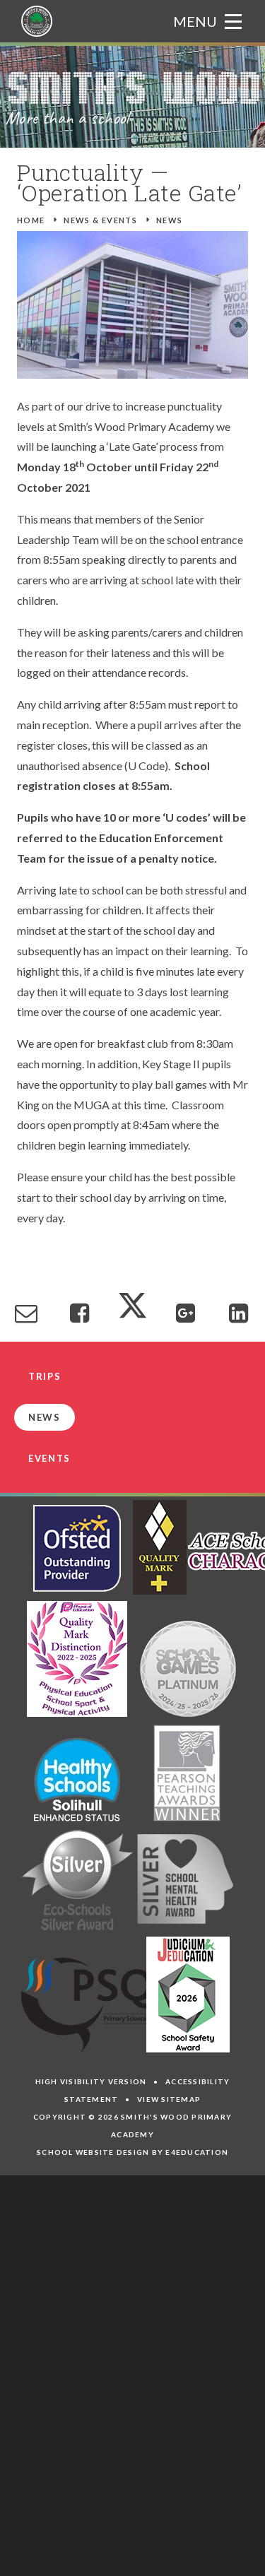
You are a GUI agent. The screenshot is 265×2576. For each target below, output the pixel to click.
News (170, 220)
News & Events (100, 220)
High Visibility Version (91, 2081)
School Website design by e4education (132, 2152)
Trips (45, 1376)
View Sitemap (169, 2099)
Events (49, 1458)
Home (31, 220)
